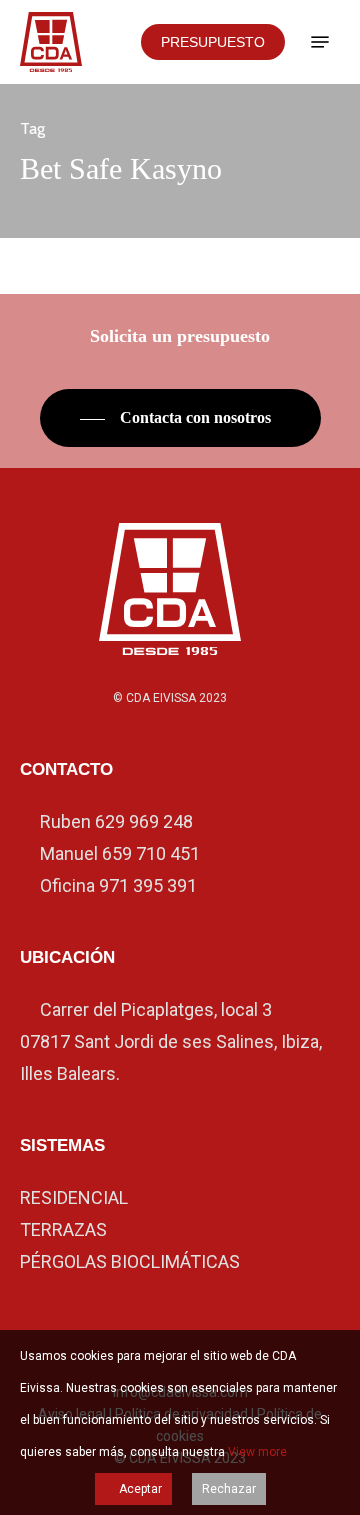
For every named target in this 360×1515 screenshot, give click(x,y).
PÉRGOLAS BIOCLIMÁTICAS (130, 1261)
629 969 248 (144, 821)
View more (257, 1452)
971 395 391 (148, 885)
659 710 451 (151, 853)
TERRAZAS (63, 1229)
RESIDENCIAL (74, 1197)
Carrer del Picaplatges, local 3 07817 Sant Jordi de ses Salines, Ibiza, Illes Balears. (171, 1041)
